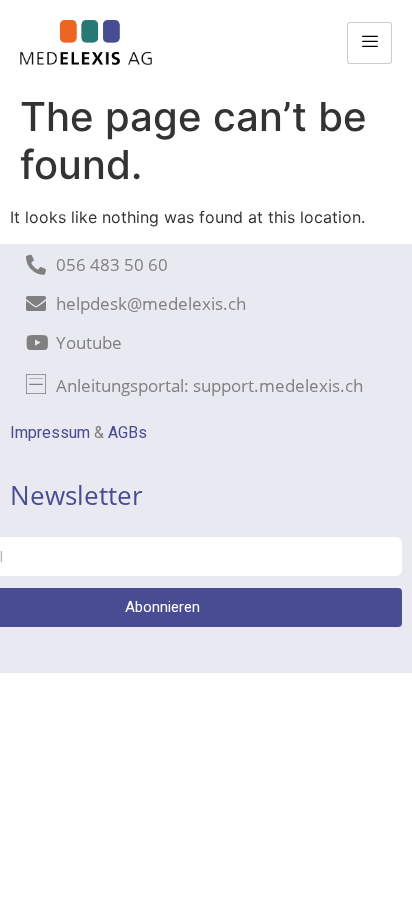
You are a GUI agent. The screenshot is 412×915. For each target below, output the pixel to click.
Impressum (50, 432)
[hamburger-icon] (369, 43)
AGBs (127, 432)
